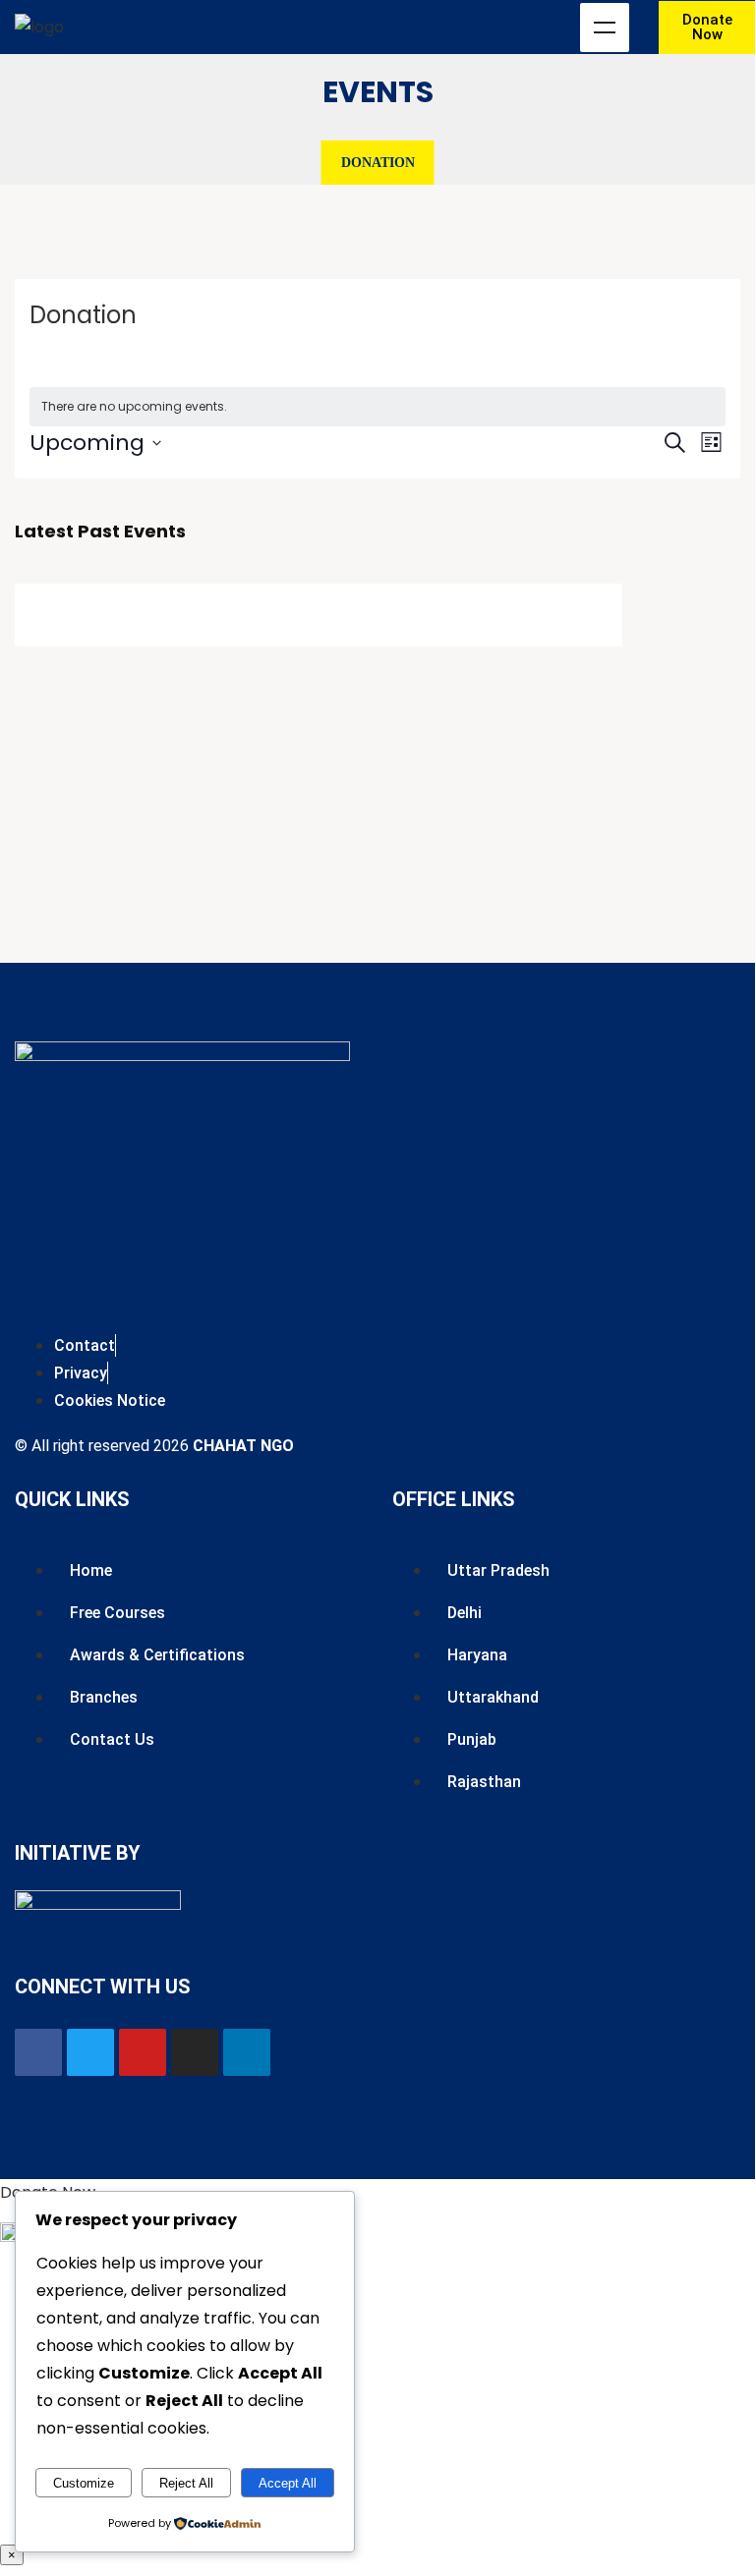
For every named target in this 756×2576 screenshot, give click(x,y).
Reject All (186, 2483)
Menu (605, 28)
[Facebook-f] (38, 2052)
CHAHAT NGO (243, 1446)
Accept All (288, 2483)
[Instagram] (195, 2052)
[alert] (378, 407)
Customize (84, 2483)
